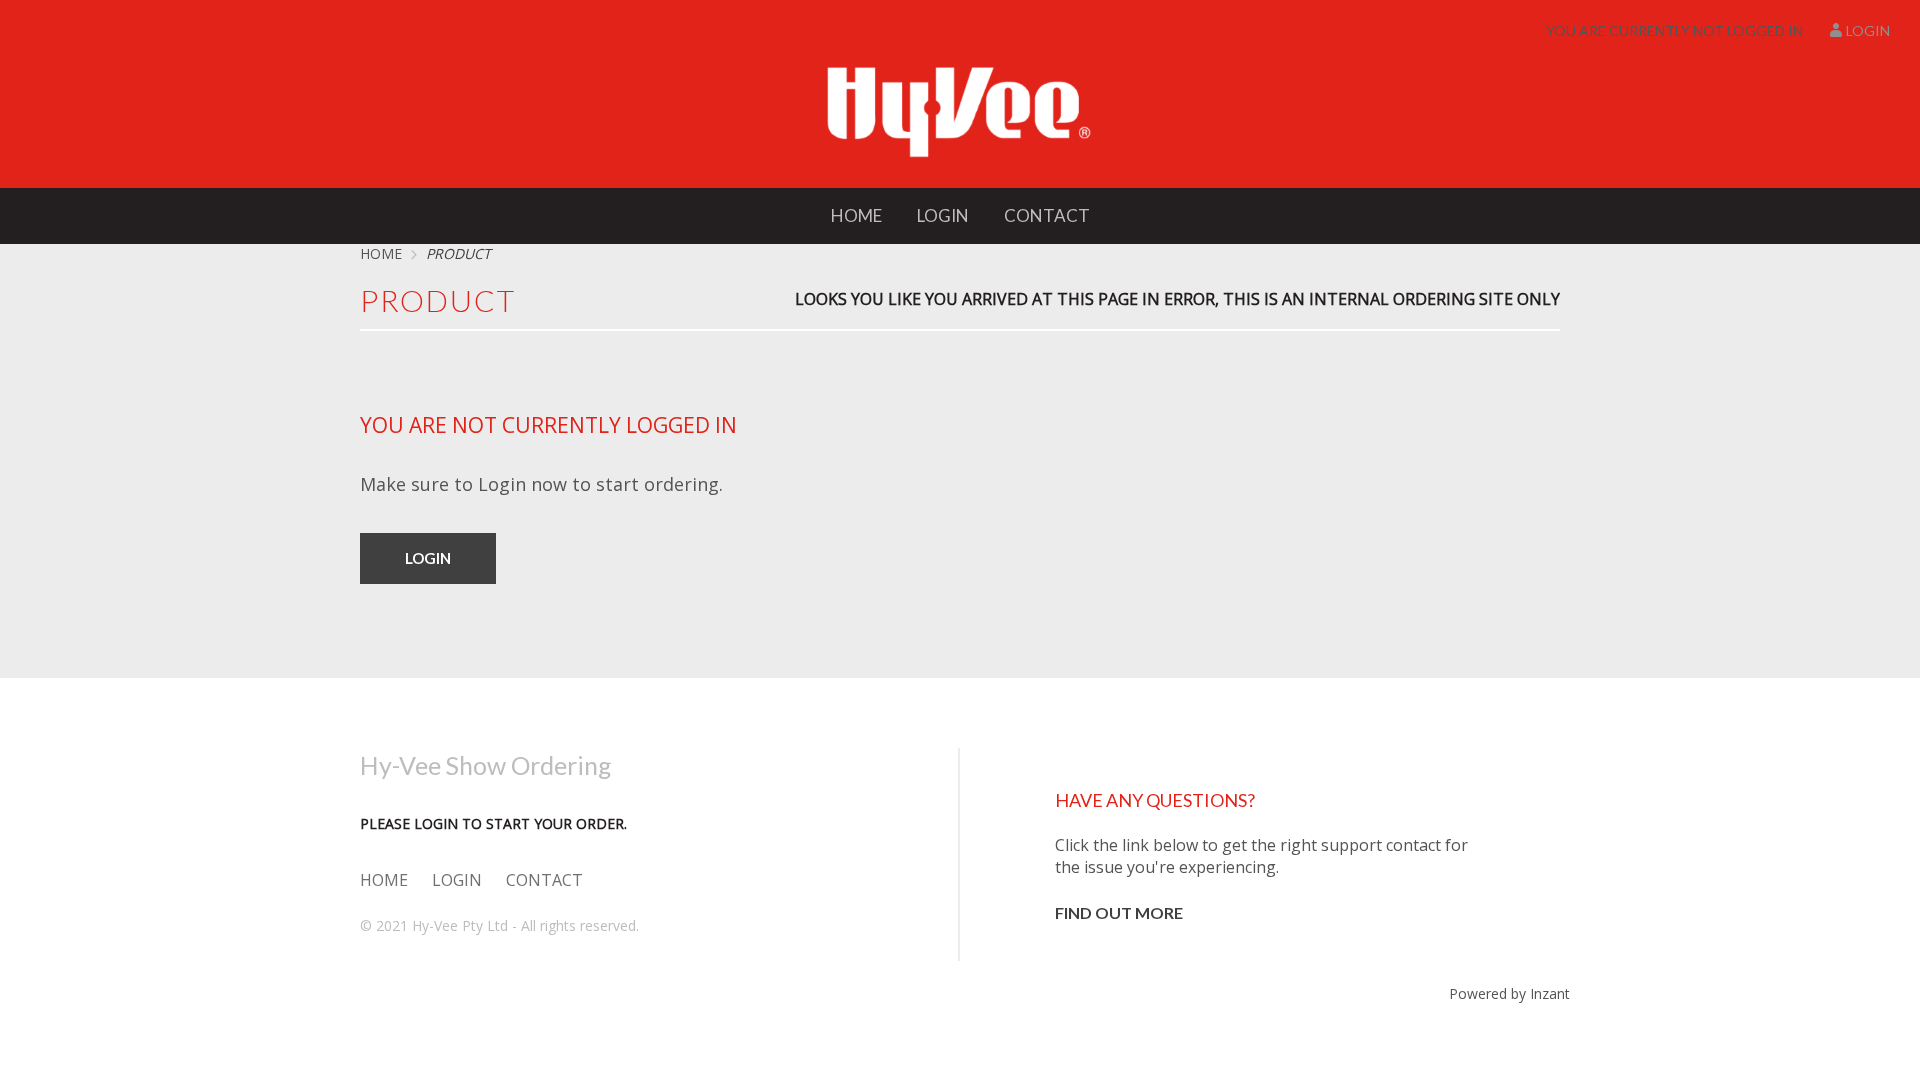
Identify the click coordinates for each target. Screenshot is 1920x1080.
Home (856, 215)
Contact (1047, 215)
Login (1868, 30)
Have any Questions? (1155, 800)
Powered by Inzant (1509, 993)
